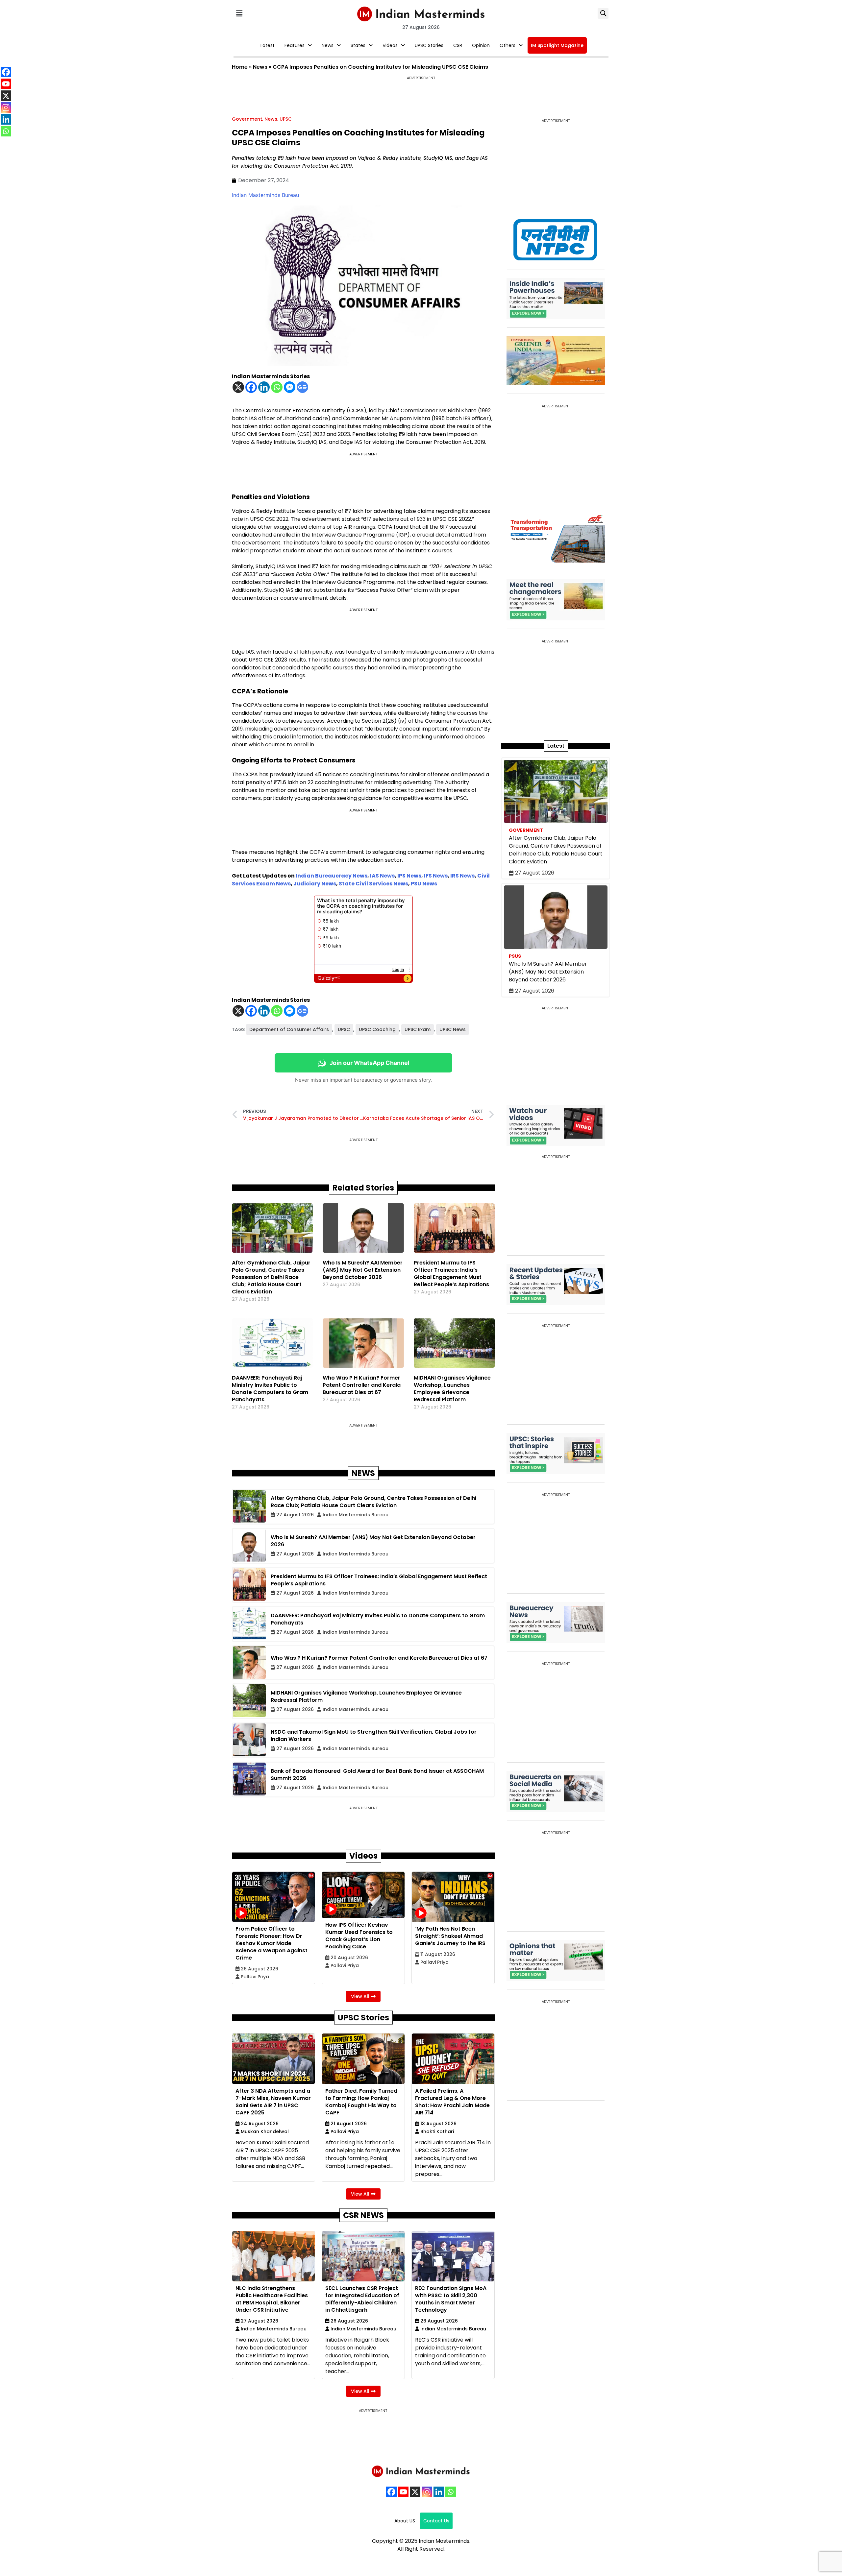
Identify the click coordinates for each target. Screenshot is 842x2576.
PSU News (424, 884)
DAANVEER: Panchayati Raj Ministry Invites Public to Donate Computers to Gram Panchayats (270, 1389)
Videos (390, 45)
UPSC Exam (418, 1029)
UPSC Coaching (377, 1029)
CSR (458, 45)
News (328, 45)
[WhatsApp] (451, 2492)
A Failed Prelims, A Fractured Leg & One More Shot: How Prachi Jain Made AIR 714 (452, 2102)
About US (405, 2521)
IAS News (382, 876)
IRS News (462, 876)
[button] (239, 13)
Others (508, 45)
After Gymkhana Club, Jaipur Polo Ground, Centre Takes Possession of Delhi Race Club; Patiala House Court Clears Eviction (271, 1277)
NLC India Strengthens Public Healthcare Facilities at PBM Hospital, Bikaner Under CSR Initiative (272, 2299)
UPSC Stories (429, 45)
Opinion (481, 45)
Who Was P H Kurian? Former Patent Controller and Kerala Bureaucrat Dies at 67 (362, 1385)
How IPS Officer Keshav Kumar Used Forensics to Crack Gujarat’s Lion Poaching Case (359, 1936)
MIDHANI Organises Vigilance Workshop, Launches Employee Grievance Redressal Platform (452, 1389)
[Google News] (302, 387)
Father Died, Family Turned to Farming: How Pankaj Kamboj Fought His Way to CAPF (361, 2102)
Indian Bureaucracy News (332, 876)
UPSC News (453, 1029)
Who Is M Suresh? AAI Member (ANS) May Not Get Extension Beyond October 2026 (363, 1270)
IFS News (436, 876)
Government (247, 119)
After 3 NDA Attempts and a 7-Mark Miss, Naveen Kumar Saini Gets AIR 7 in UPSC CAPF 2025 (273, 2102)
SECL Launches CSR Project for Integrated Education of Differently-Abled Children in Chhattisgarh (362, 2299)
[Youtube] (403, 2492)
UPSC (286, 119)
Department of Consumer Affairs (289, 1029)
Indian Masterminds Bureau (265, 195)
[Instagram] (427, 2492)
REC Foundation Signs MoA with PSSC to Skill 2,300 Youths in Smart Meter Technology (451, 2299)
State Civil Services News (373, 884)
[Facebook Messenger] (290, 387)
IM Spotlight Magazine (557, 45)
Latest (268, 45)
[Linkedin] (264, 387)
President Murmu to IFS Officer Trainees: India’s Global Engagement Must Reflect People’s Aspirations (451, 1274)
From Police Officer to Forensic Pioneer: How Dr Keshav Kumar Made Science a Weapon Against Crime (272, 1943)
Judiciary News (315, 884)
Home (240, 67)
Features (295, 45)
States (358, 45)
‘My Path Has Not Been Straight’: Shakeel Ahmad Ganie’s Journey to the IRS (450, 1936)
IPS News (409, 876)
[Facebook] (251, 387)
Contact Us (436, 2521)
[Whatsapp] (277, 387)
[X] (238, 387)
